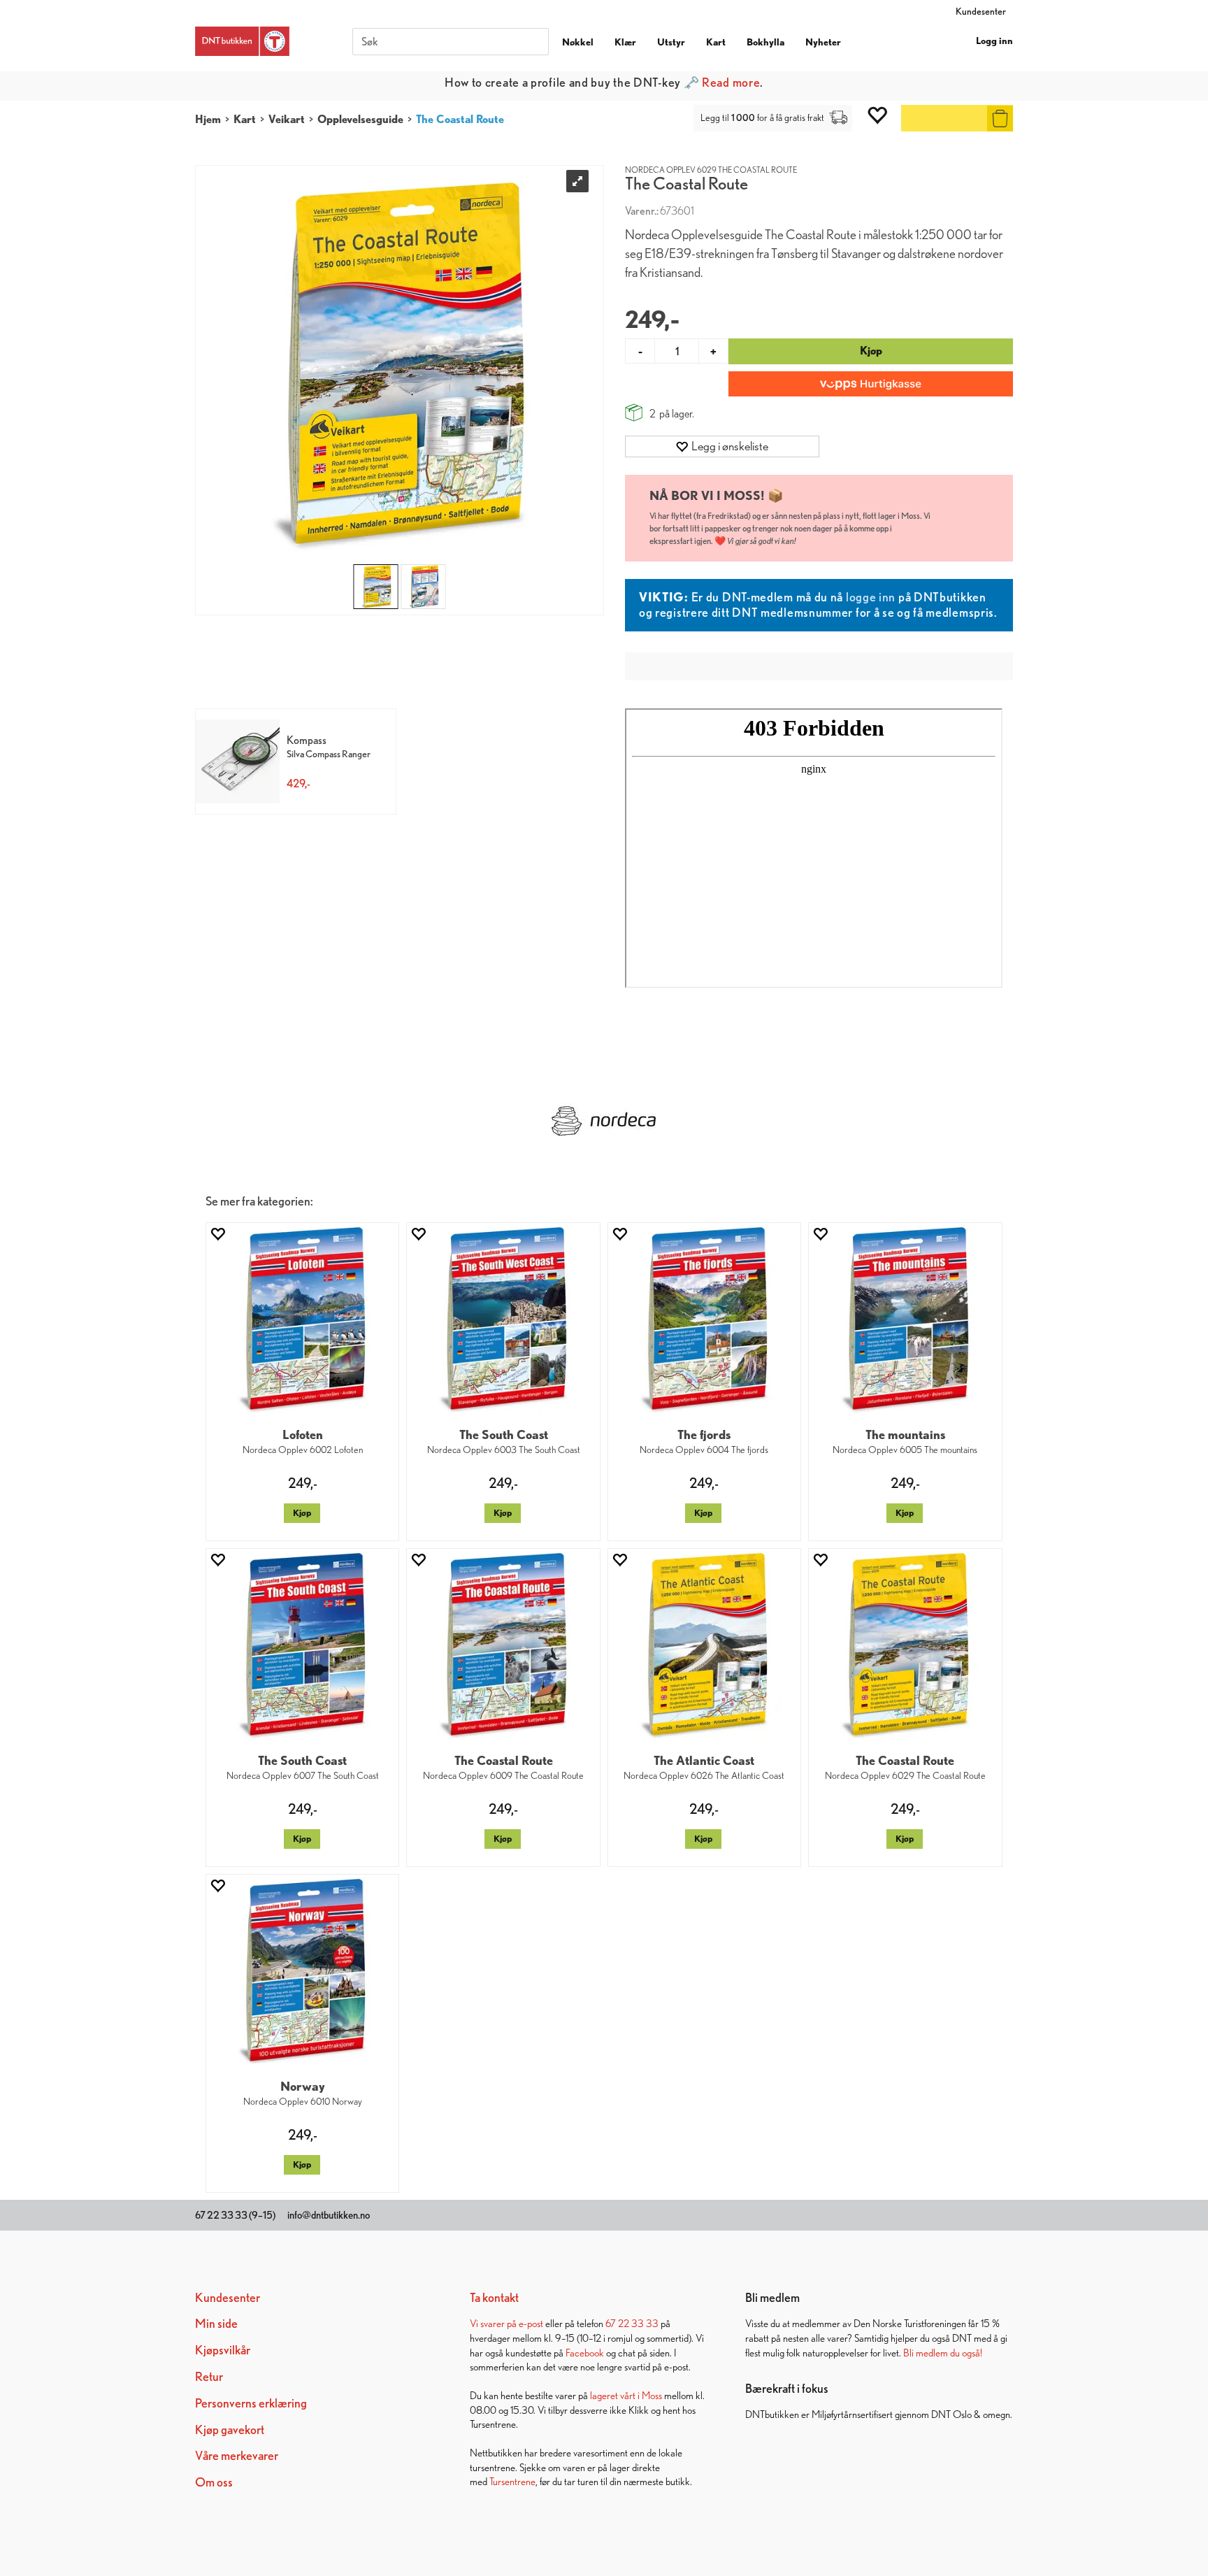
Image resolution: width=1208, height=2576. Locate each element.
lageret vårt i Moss (626, 2395)
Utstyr (671, 42)
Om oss (214, 2482)
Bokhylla (765, 42)
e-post (531, 2323)
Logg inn (994, 41)
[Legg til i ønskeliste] (217, 1234)
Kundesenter (981, 11)
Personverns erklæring (251, 2403)
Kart (716, 42)
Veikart (287, 119)
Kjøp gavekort (230, 2430)
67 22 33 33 (632, 2323)
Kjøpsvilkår (223, 2350)
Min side (216, 2323)
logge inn (871, 597)
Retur (209, 2376)
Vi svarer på (494, 2323)
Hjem (208, 119)
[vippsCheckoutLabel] (871, 384)
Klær (625, 42)
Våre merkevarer (237, 2455)
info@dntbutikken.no (329, 2215)
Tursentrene (512, 2481)
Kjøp (871, 351)
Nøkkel (578, 42)
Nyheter (823, 42)
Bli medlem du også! (943, 2353)
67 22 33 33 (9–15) (235, 2215)
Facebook (585, 2353)
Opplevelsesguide (360, 119)
